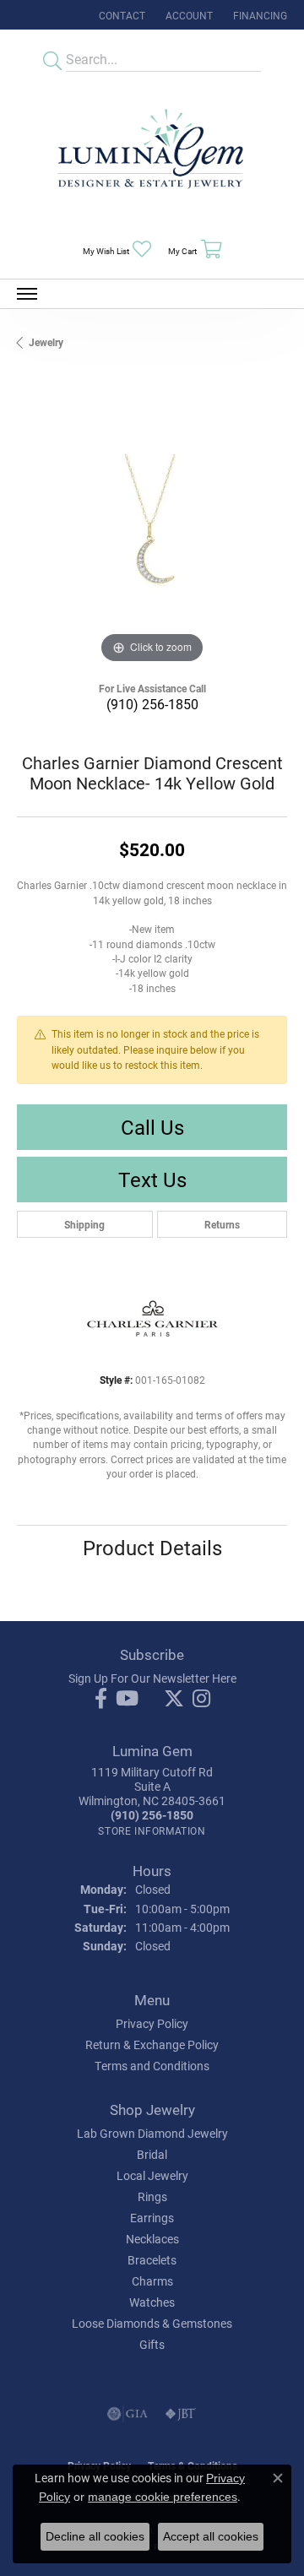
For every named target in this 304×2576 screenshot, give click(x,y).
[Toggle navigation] (27, 294)
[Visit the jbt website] (181, 2414)
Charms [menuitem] (152, 2281)
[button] (187, 15)
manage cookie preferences (163, 2497)
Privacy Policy (152, 2023)
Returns (222, 1224)
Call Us (152, 1127)
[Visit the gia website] (128, 2414)
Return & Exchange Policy (152, 2045)
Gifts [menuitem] (152, 2344)
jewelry (46, 342)
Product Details (152, 1548)
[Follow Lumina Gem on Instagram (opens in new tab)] (201, 1699)
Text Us (152, 1180)
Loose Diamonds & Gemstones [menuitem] (152, 2323)
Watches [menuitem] (152, 2302)
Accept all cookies (211, 2536)
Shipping (84, 1224)
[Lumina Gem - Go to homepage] (152, 154)
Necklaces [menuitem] (152, 2239)
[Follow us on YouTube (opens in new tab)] (127, 1699)
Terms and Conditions (152, 2066)
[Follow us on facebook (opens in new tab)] (101, 1699)
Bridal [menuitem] (152, 2154)
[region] (152, 533)
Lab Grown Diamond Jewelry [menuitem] (152, 2133)
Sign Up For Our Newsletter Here (152, 1678)
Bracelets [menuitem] (152, 2260)
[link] (120, 15)
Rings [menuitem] (152, 2196)
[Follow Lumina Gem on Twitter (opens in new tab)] (174, 1699)
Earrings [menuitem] (152, 2218)
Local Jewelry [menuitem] (152, 2175)
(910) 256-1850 (152, 704)
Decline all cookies (95, 2536)
